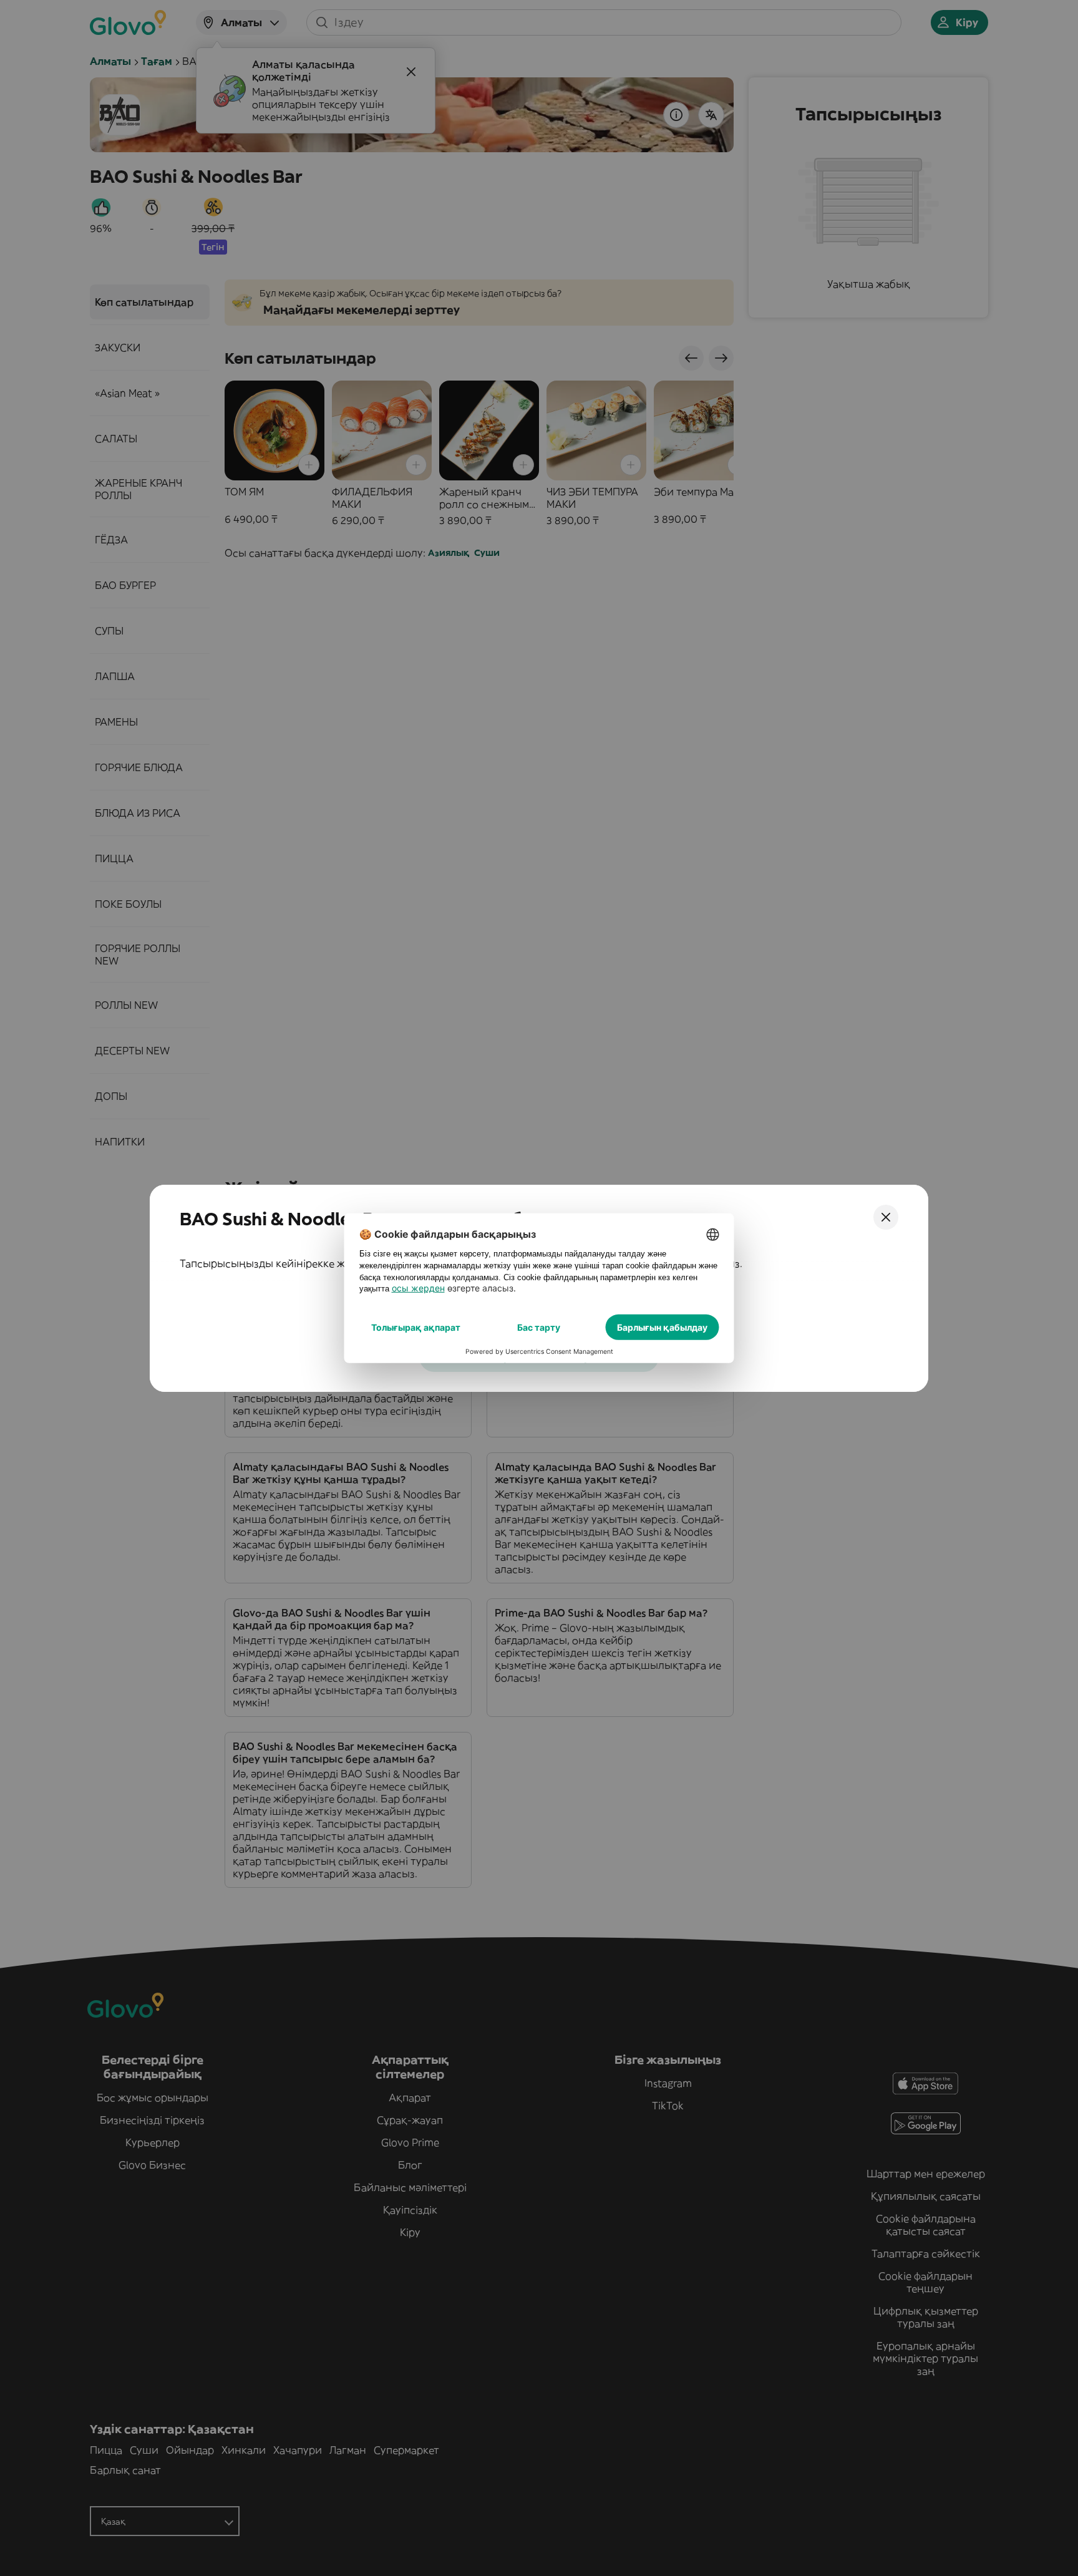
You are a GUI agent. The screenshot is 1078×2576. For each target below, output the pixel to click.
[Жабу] (886, 1217)
